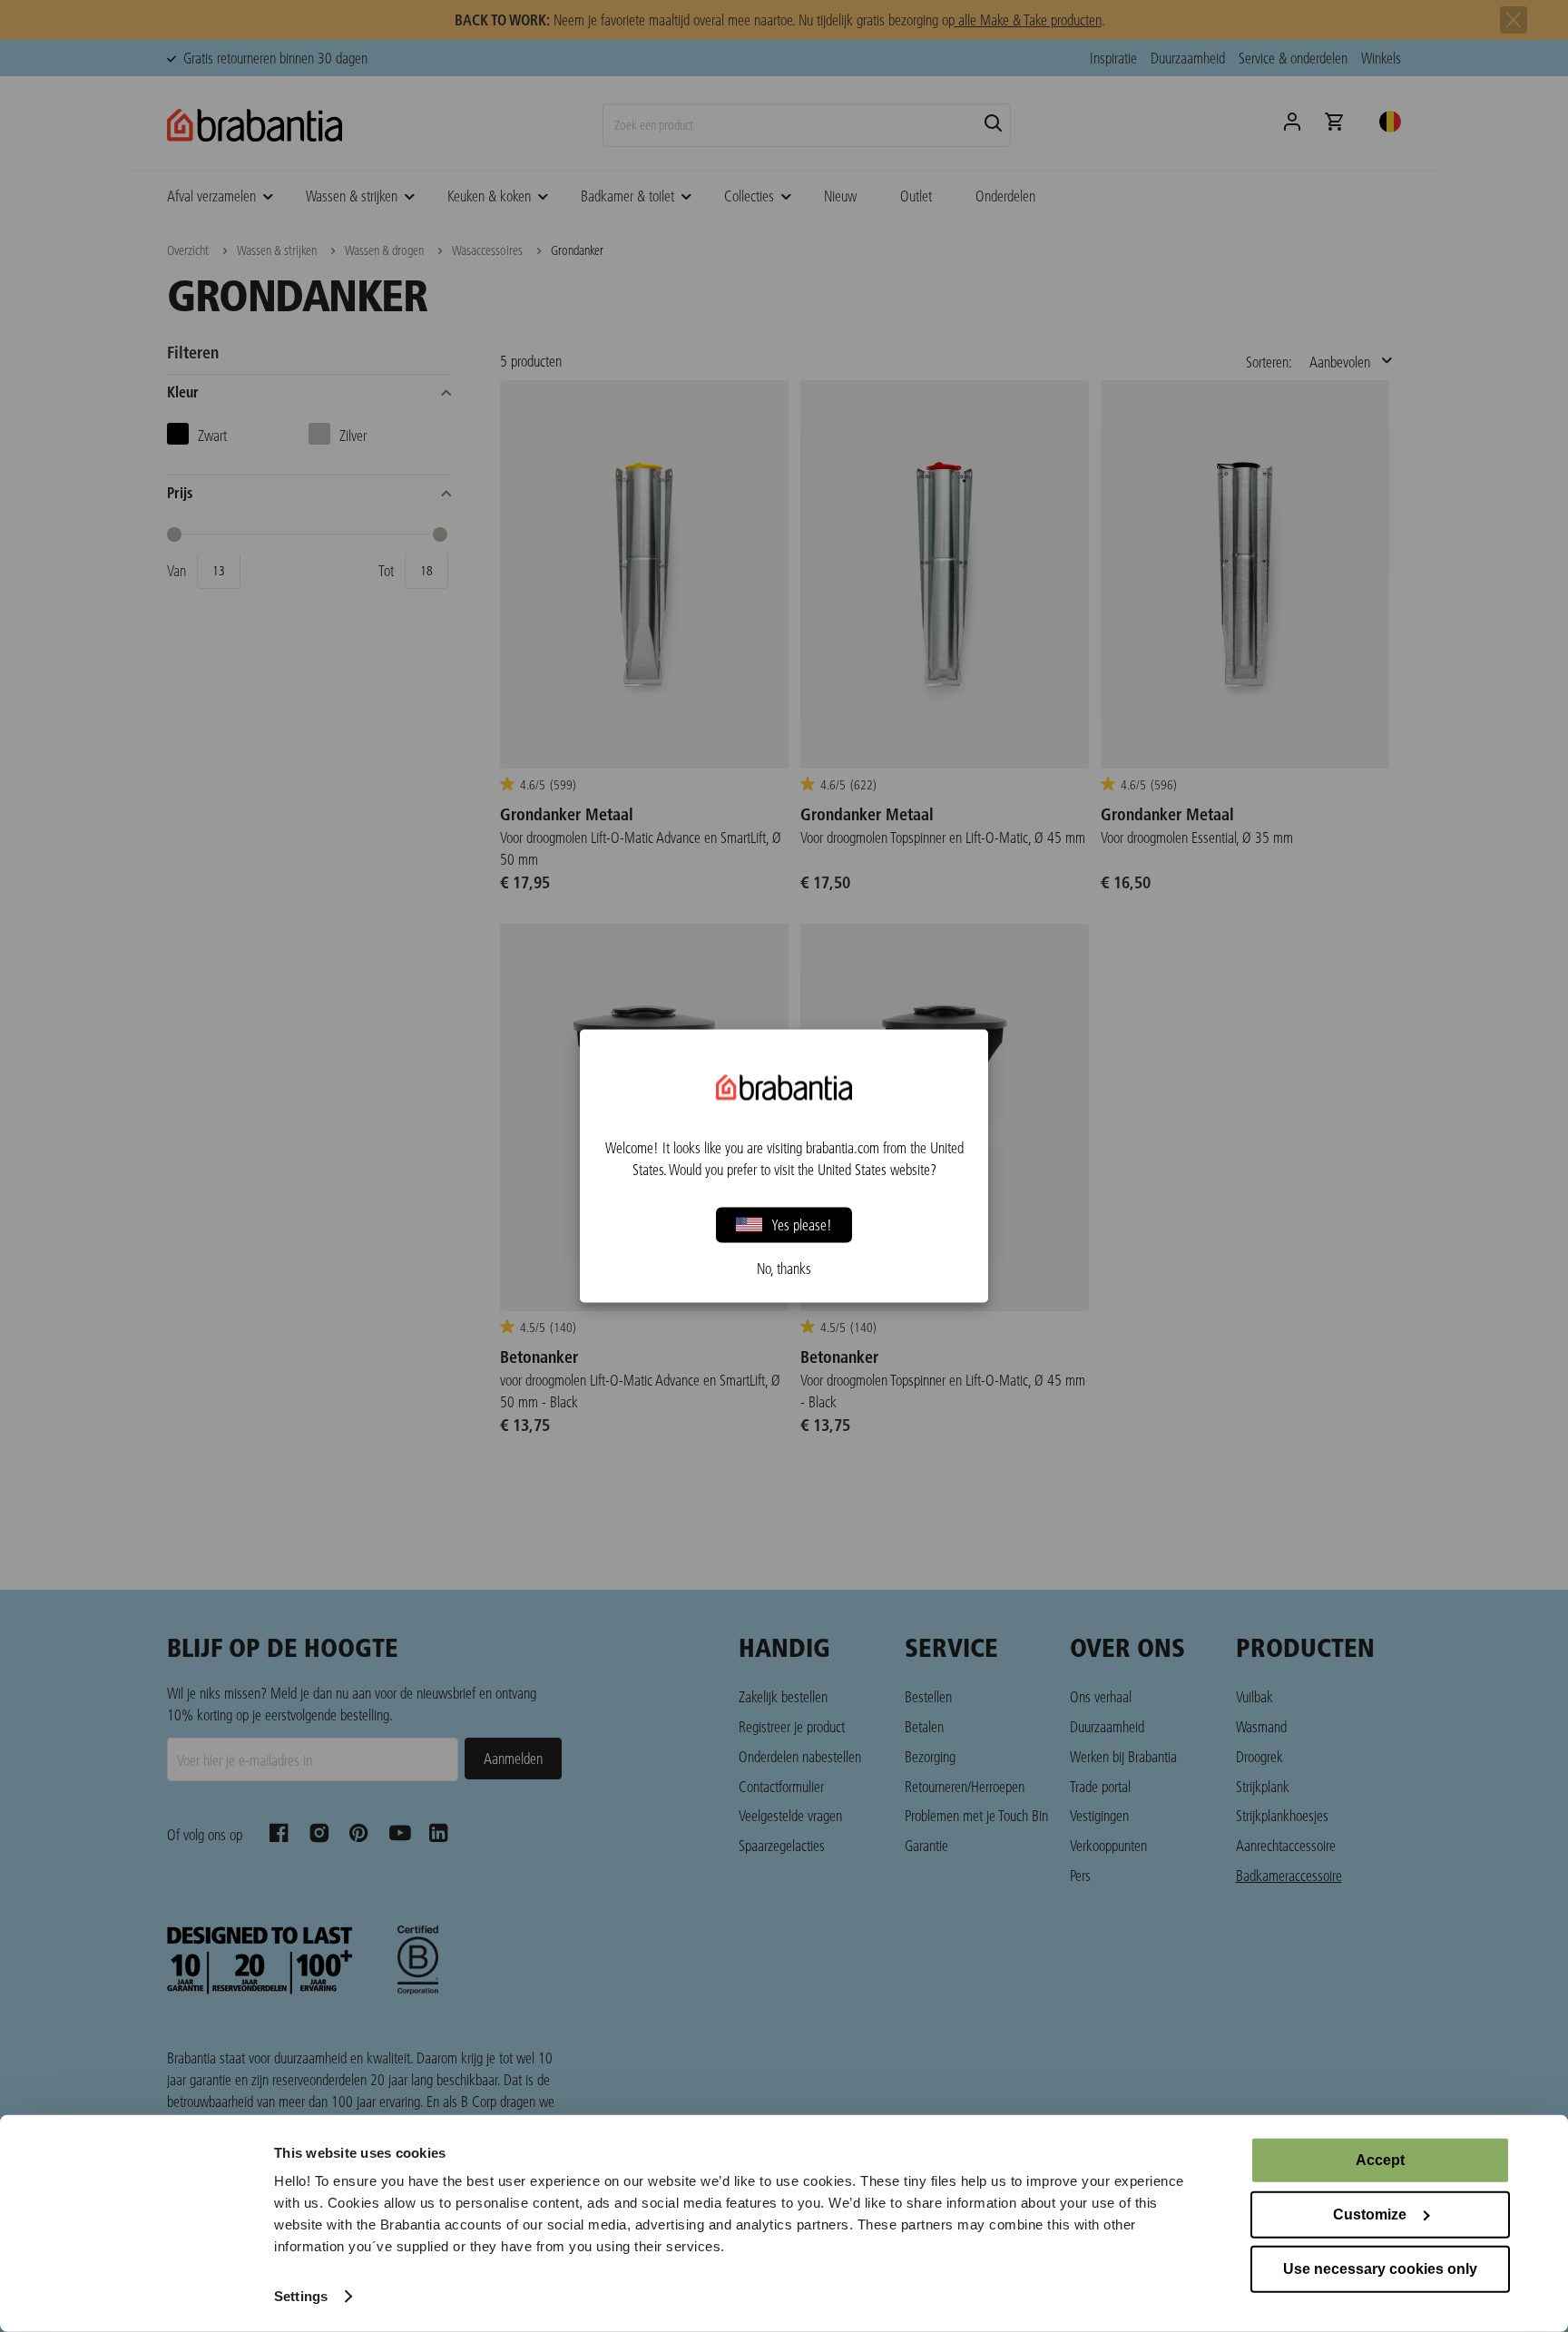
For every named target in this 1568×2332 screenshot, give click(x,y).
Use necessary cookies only (1380, 2269)
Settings (301, 2296)
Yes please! (802, 1225)
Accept (1380, 2160)
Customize (1370, 2214)
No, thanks (784, 1269)
